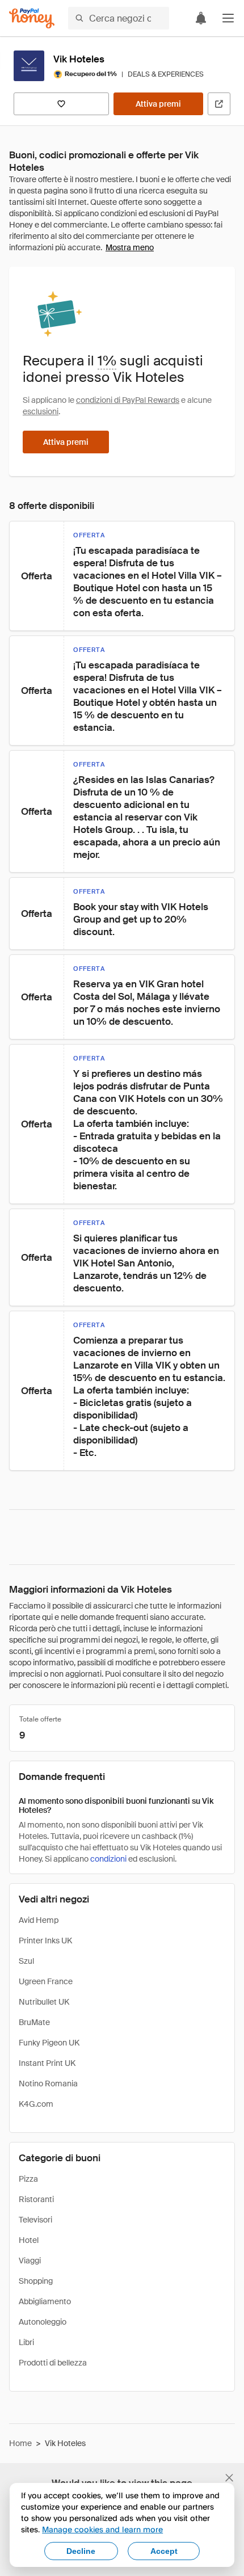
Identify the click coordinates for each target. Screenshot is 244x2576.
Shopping (36, 2281)
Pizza (28, 2179)
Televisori (35, 2220)
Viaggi (30, 2261)
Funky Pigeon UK (49, 2043)
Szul (26, 1961)
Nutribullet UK (44, 2002)
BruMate (34, 2022)
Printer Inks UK (45, 1941)
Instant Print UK (47, 2063)
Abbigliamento (45, 2301)
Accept (164, 2551)
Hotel (29, 2240)
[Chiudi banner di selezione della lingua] (229, 2478)
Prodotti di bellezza (53, 2363)
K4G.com (36, 2104)
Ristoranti (36, 2199)
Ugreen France (46, 1981)
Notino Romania (48, 2083)
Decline (81, 2551)
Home (20, 2443)
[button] (228, 18)
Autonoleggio (43, 2322)
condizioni (108, 1859)
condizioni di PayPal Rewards (128, 400)
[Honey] (32, 18)
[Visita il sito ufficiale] (219, 104)
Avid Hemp (39, 1920)
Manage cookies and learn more (102, 2529)
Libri (26, 2342)
